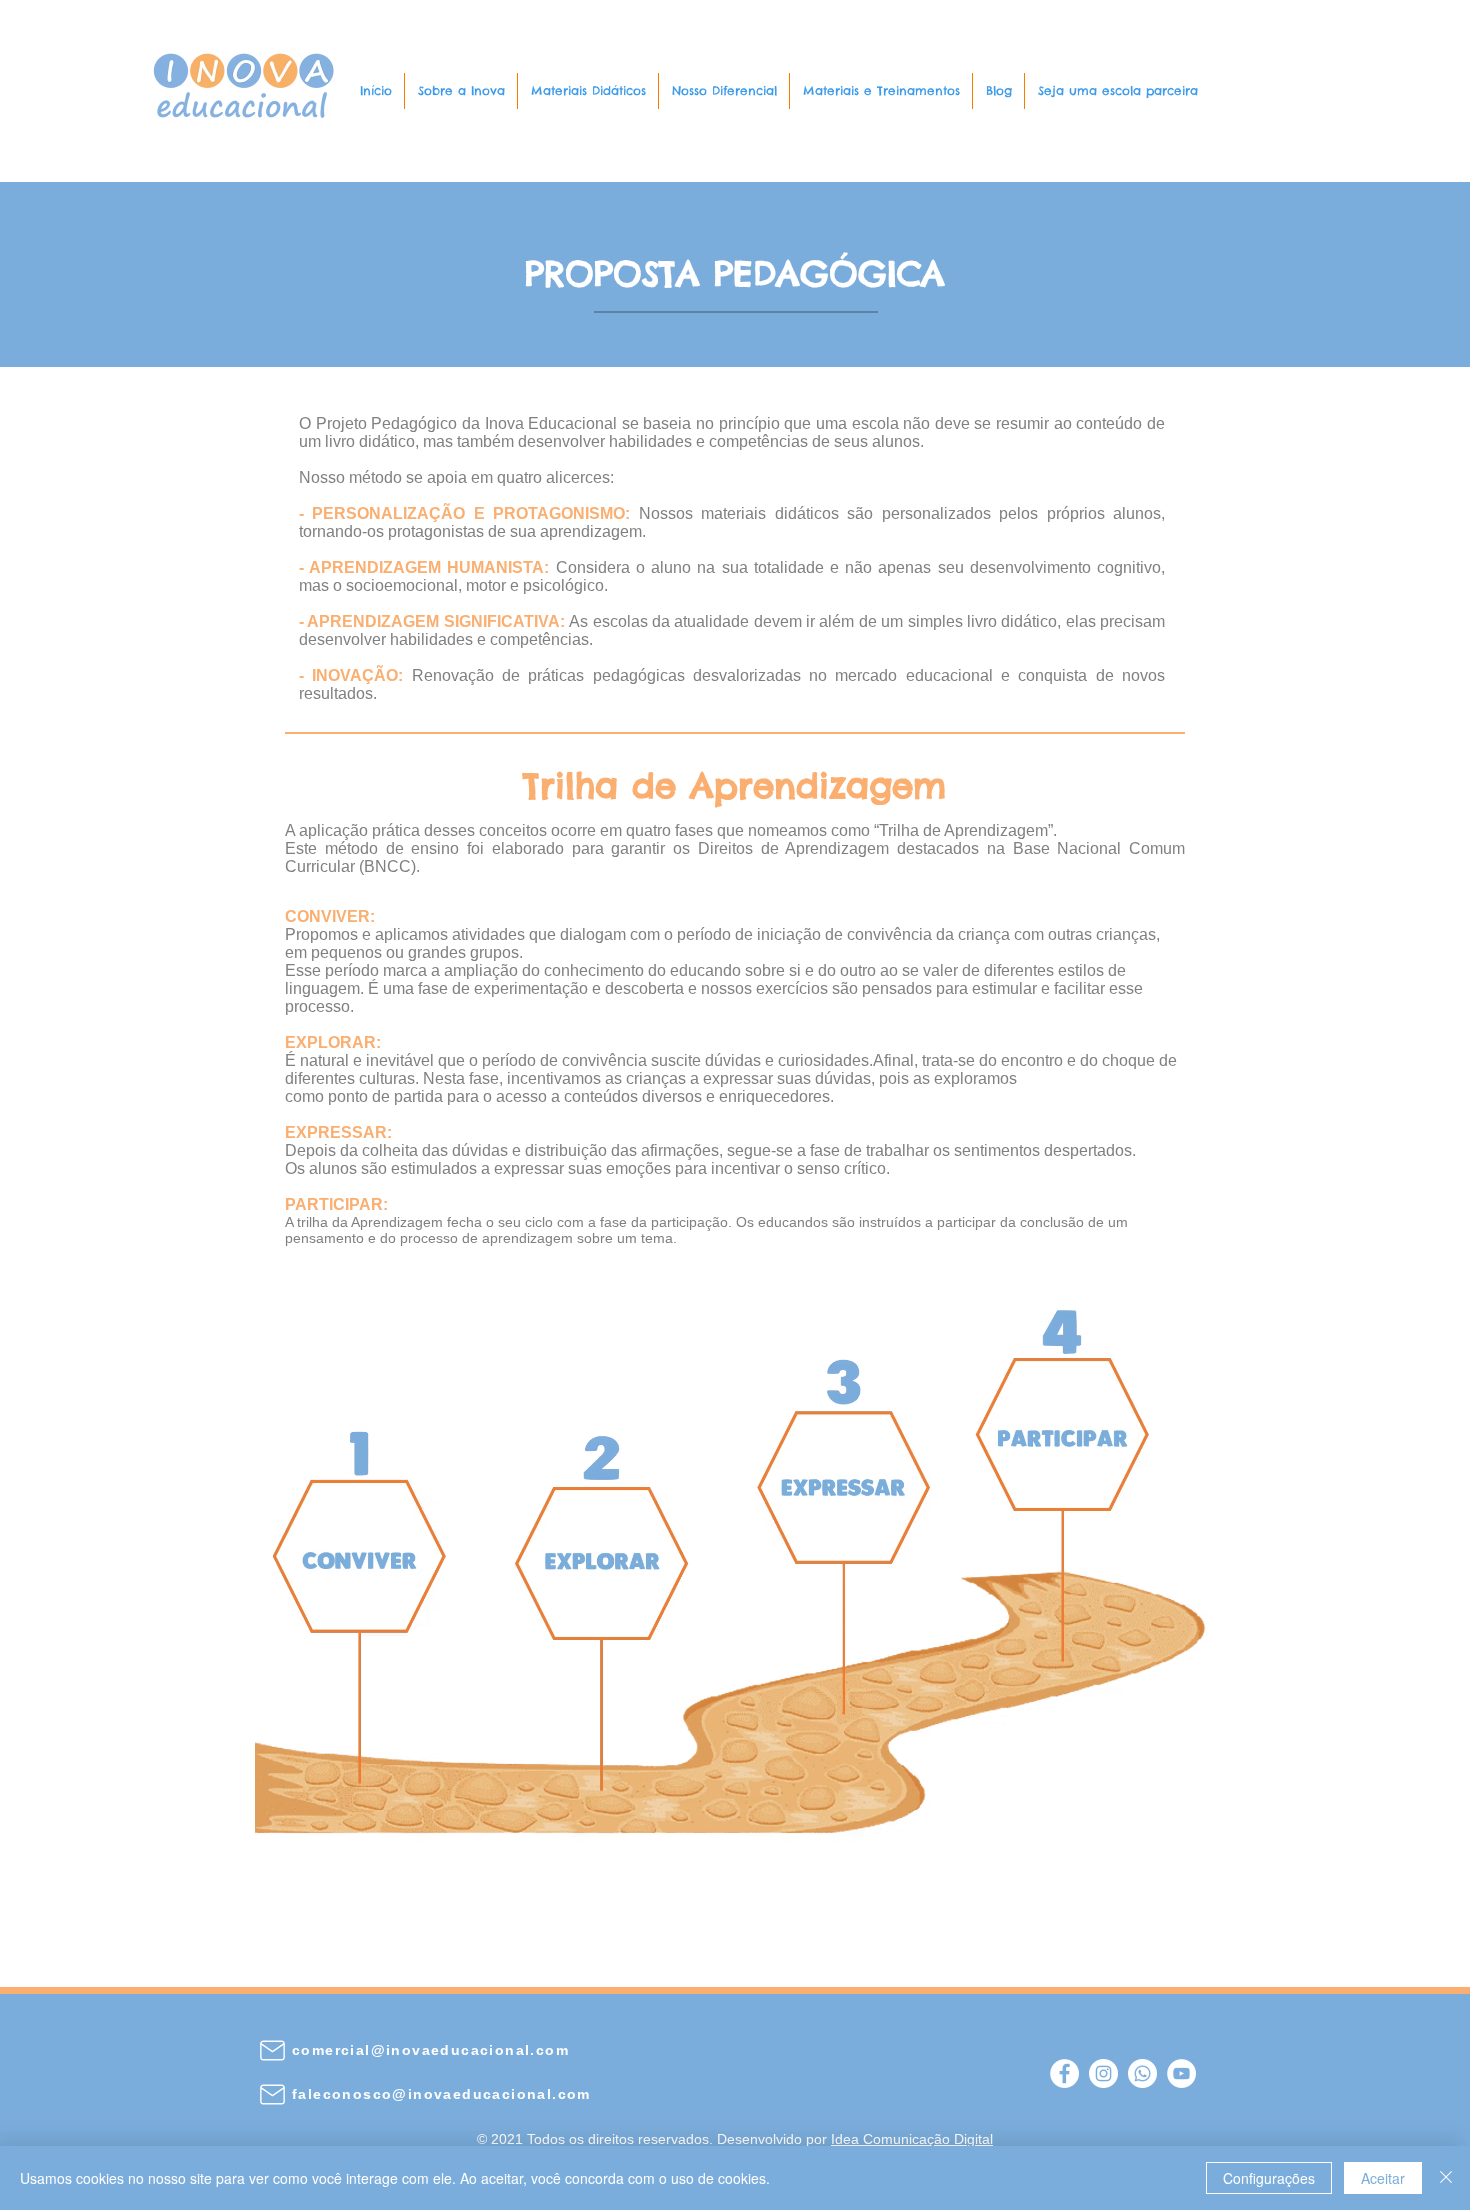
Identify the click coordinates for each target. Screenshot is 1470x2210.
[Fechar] (1446, 2178)
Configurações (1269, 2178)
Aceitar (1383, 2178)
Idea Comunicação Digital (912, 2139)
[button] (461, 91)
